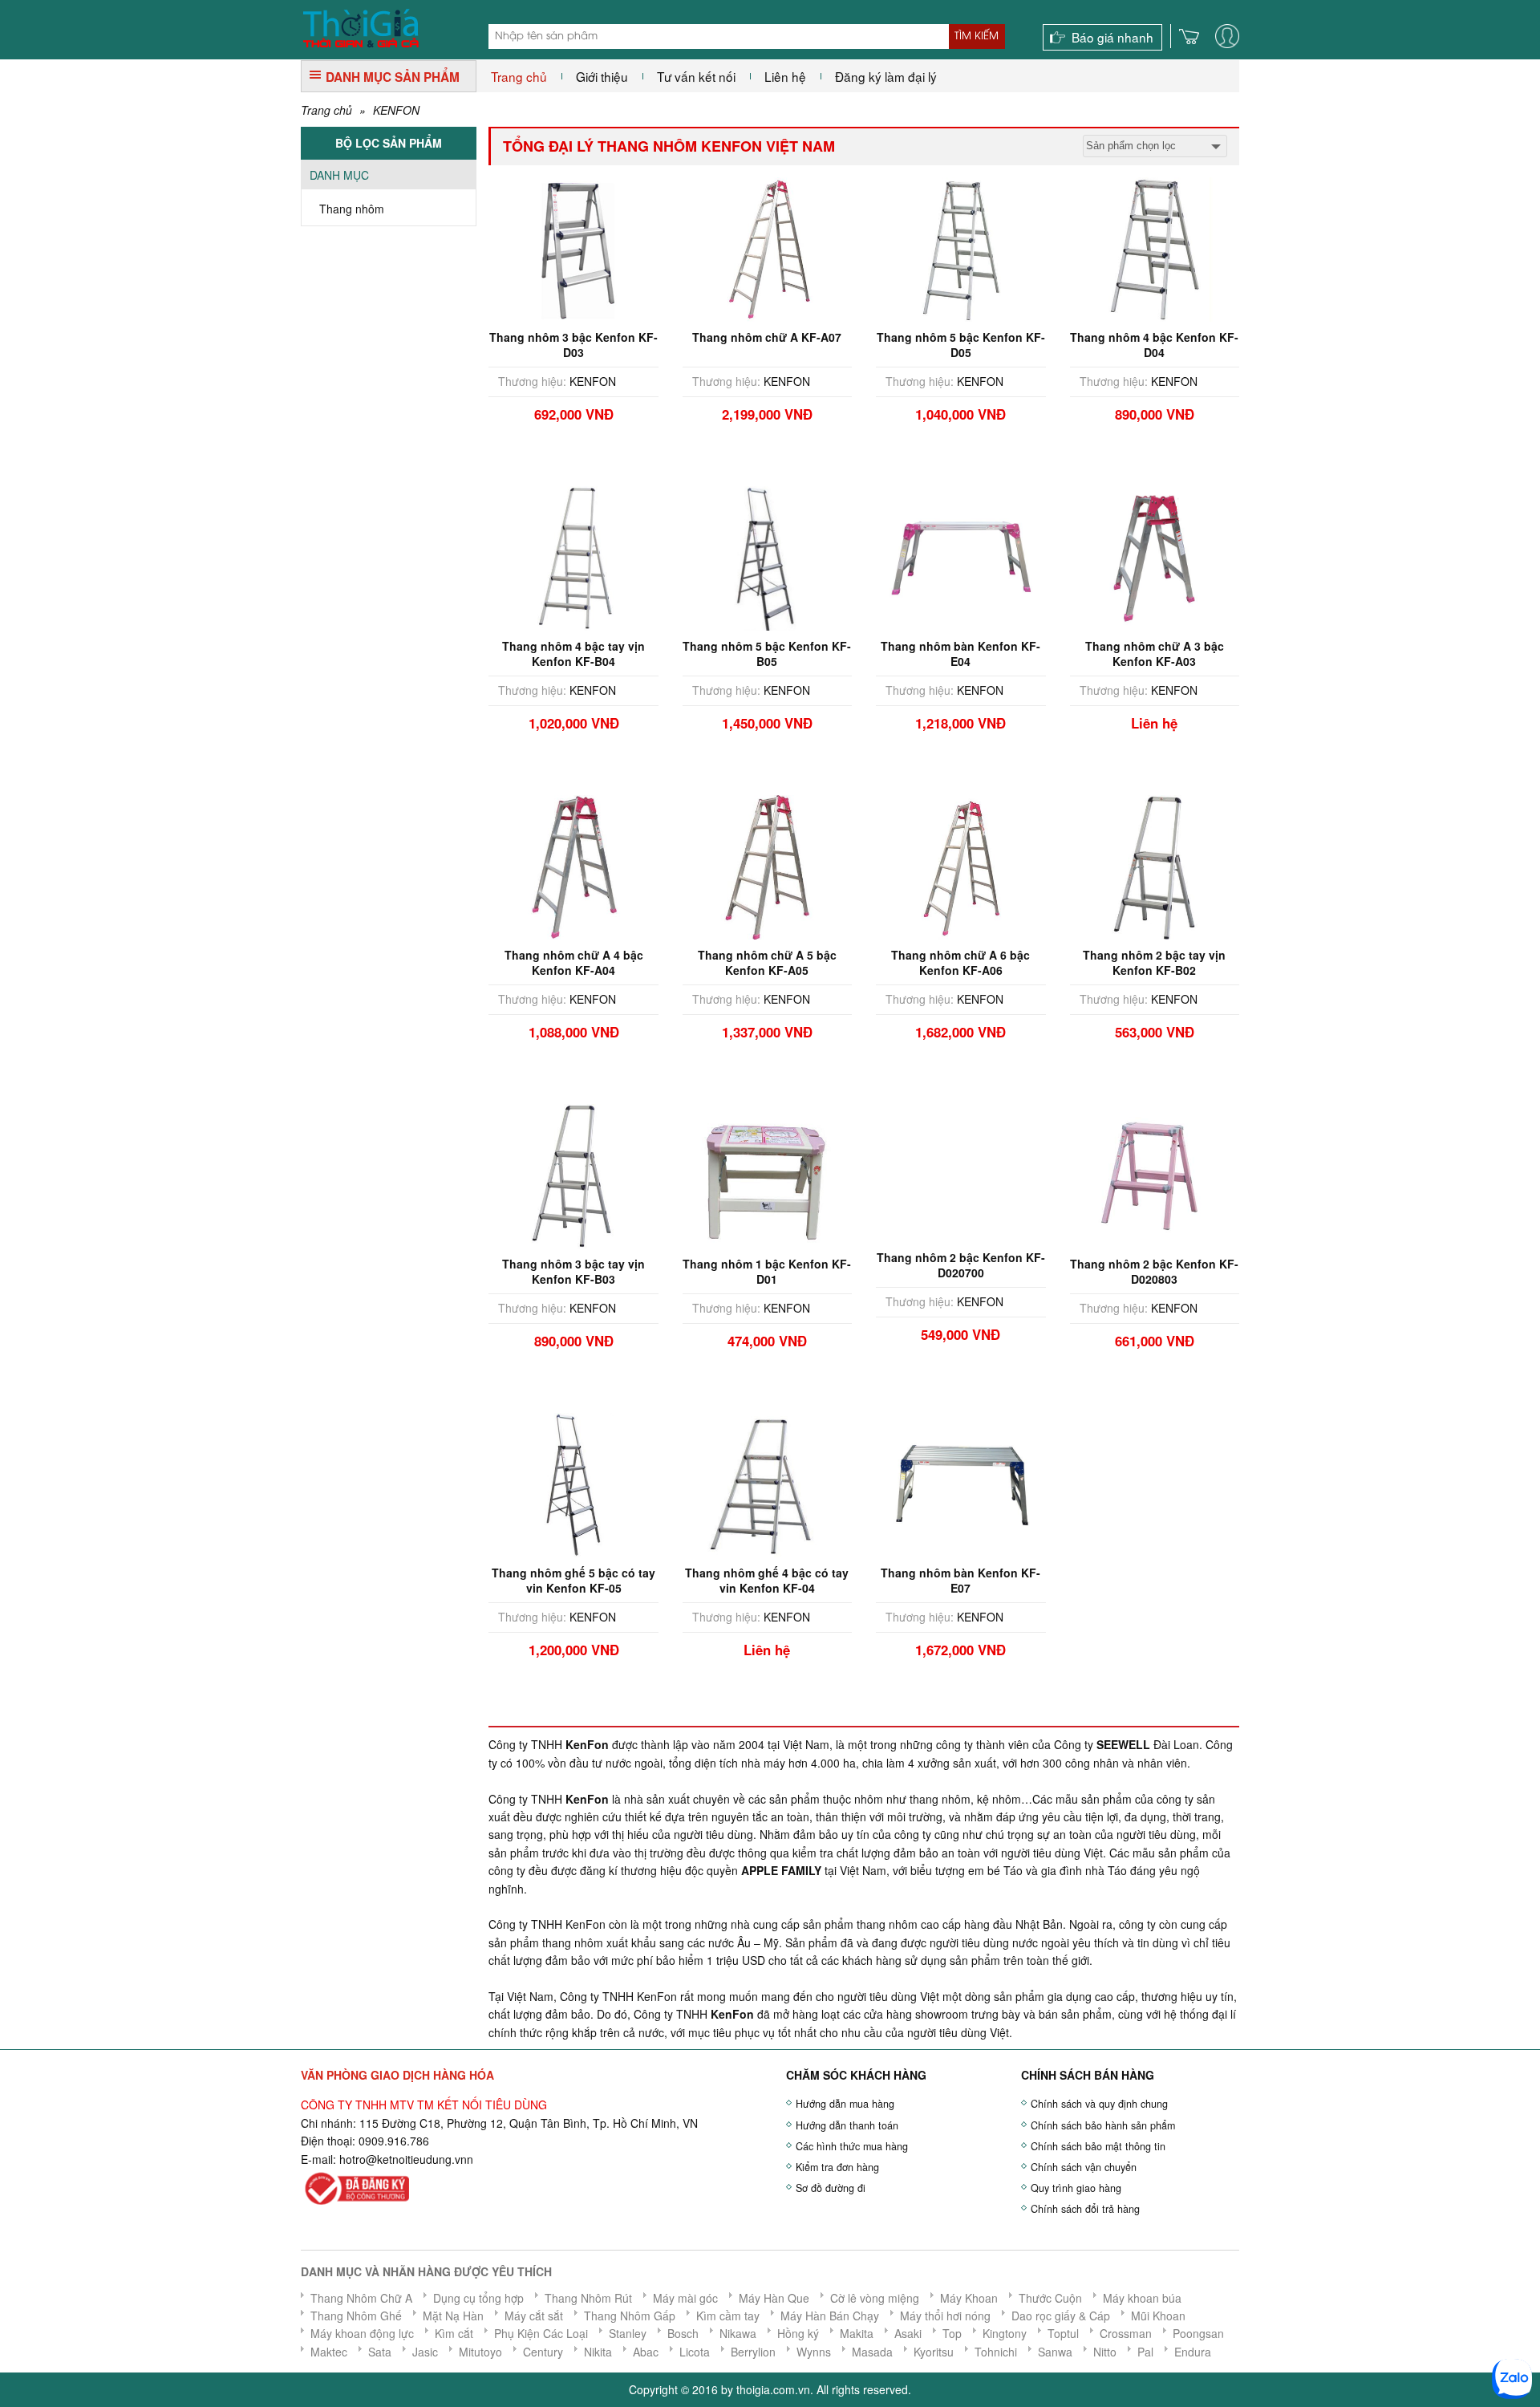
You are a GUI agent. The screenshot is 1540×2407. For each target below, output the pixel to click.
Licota (695, 2352)
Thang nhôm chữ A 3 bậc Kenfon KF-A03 (1155, 653)
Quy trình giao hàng (1076, 2188)
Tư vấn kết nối (696, 76)
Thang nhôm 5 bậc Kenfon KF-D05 (961, 344)
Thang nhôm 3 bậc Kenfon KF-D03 (573, 344)
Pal (1145, 2352)
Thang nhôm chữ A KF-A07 (767, 337)
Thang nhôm (352, 209)
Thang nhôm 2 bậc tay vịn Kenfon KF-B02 (1154, 962)
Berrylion (753, 2352)
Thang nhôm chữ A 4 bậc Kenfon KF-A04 (574, 962)
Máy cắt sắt (534, 2316)
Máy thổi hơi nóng (945, 2316)
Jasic (425, 2352)
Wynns (814, 2352)
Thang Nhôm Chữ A (361, 2298)
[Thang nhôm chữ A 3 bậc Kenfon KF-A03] (1154, 557)
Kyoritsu (934, 2352)
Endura (1193, 2352)
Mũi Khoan (1158, 2316)
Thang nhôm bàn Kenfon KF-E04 (960, 653)
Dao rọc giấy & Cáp (1061, 2316)
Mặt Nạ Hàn (453, 2316)
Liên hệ (785, 76)
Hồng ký (798, 2333)
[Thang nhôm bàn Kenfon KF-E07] (961, 1484)
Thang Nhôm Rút (588, 2298)
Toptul (1063, 2333)
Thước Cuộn (1050, 2298)
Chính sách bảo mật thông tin (1098, 2146)
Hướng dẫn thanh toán (847, 2125)
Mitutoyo (480, 2352)
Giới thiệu (602, 76)
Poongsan (1198, 2333)
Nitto (1105, 2352)
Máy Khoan (969, 2298)
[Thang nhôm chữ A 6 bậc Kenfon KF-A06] (961, 866)
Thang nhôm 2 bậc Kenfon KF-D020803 (1154, 1271)
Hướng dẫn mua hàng (845, 2104)
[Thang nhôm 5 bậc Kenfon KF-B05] (767, 557)
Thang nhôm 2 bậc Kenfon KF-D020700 (961, 1264)
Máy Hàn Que (774, 2298)
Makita (857, 2333)
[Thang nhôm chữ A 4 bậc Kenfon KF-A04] (573, 866)
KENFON (396, 110)
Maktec (329, 2352)
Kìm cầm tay (728, 2316)
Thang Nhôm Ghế (356, 2316)
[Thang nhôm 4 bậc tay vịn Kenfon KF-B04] (573, 557)
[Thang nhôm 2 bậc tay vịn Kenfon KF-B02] (1154, 866)
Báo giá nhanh (1112, 37)
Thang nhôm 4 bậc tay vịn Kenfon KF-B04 (573, 653)
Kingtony (1005, 2333)
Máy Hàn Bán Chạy (830, 2316)
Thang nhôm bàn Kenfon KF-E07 (960, 1580)
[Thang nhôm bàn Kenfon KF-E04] (961, 557)
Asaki (908, 2333)
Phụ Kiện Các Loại (541, 2333)
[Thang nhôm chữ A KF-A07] (767, 248)
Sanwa (1055, 2352)
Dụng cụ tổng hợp (478, 2298)
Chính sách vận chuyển (1084, 2167)
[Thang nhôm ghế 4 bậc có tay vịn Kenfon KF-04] (767, 1484)
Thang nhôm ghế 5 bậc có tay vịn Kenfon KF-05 (573, 1580)
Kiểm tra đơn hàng (837, 2167)
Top (952, 2333)
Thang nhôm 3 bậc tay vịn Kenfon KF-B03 (573, 1271)
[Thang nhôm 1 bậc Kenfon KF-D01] (767, 1175)
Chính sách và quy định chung (1099, 2104)
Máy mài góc (685, 2298)
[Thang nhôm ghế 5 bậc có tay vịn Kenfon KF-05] (573, 1484)
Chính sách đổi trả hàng (1085, 2209)
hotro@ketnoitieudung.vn (403, 2159)
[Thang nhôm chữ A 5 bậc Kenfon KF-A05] (767, 866)
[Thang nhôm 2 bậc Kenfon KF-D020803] (1154, 1175)
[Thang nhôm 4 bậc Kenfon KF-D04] (1154, 248)
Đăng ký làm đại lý (886, 76)
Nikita (598, 2352)
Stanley (628, 2333)
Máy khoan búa (1142, 2298)
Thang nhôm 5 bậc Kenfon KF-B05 (767, 653)
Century (543, 2352)
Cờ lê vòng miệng (875, 2298)
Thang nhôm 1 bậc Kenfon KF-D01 (767, 1271)
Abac (646, 2352)
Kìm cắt (454, 2333)
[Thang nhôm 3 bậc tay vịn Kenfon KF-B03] (573, 1175)
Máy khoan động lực (362, 2333)
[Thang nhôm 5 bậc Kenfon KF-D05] (961, 248)
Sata (380, 2352)
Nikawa (738, 2333)
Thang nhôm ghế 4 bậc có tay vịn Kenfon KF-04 (767, 1580)
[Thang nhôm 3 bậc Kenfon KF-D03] (573, 248)
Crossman (1126, 2333)
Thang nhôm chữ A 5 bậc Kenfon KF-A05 (767, 962)
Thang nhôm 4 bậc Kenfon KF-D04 (1154, 344)
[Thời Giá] (361, 26)
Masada (872, 2352)
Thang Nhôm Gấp (630, 2316)
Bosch (683, 2333)
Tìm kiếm (977, 36)
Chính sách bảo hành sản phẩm (1103, 2125)
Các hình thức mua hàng (852, 2146)
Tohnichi (996, 2352)
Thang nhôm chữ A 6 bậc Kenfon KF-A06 (960, 962)
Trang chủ (519, 76)
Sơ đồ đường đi (831, 2188)
